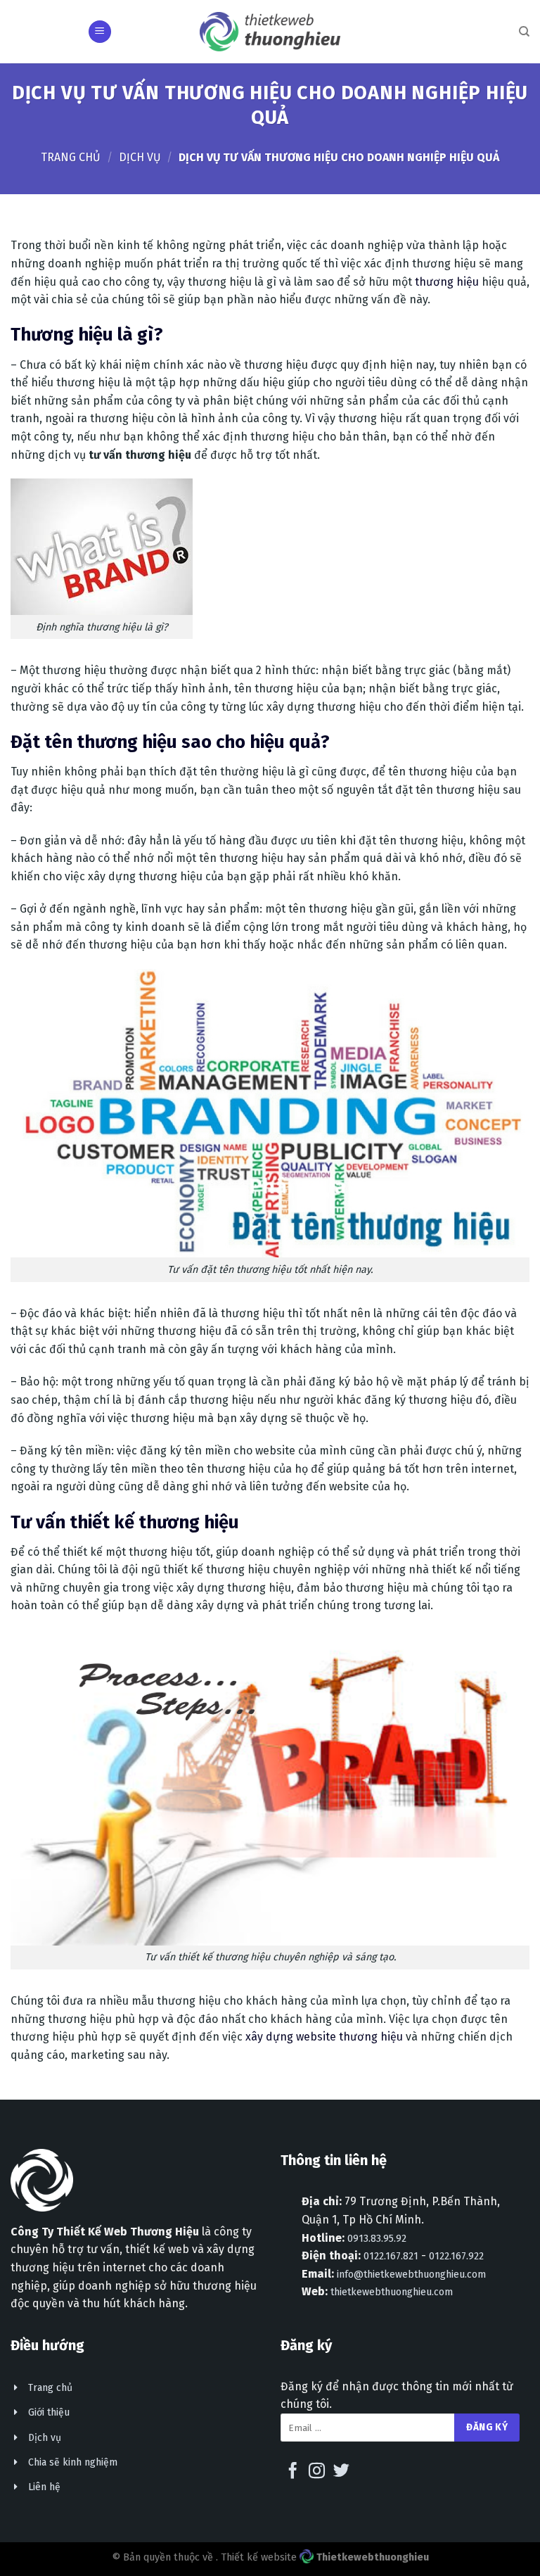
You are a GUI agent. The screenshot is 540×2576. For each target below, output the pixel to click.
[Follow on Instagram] (317, 2472)
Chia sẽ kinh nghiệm (73, 2462)
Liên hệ (44, 2487)
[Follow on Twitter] (341, 2472)
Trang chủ (71, 157)
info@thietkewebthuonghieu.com (411, 2274)
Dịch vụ (140, 157)
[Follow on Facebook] (293, 2472)
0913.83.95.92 (377, 2239)
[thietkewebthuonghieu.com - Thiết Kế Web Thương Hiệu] (270, 31)
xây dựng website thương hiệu (324, 2037)
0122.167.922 (456, 2256)
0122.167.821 (391, 2256)
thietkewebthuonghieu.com (392, 2292)
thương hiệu (447, 282)
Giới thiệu (49, 2412)
